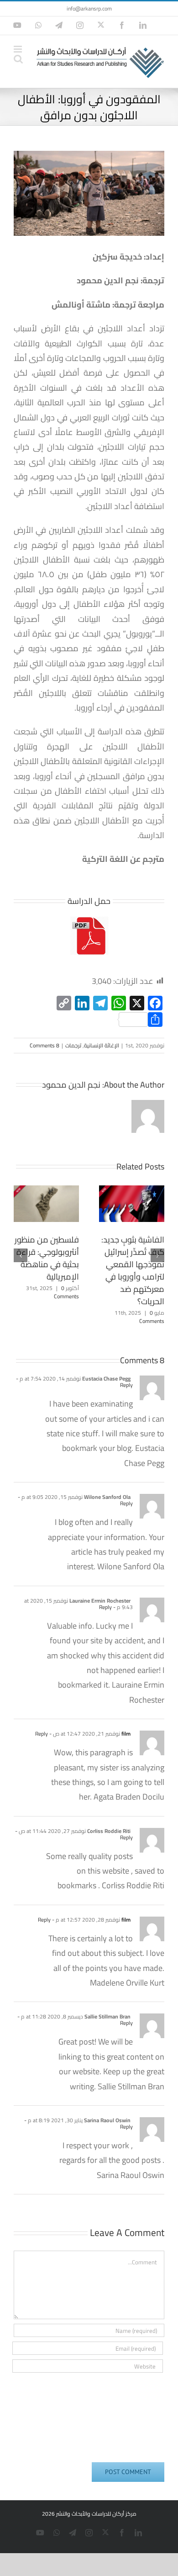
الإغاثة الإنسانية (102, 1045)
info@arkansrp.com (89, 8)
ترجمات (73, 1045)
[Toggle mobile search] (18, 59)
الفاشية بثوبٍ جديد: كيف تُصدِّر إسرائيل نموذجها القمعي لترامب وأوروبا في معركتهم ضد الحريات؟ (133, 1270)
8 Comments (44, 1045)
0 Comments (66, 1292)
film (126, 1734)
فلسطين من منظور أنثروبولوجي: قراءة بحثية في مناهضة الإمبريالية (47, 1258)
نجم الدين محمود (71, 1085)
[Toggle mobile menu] (18, 49)
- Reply (108, 1607)
